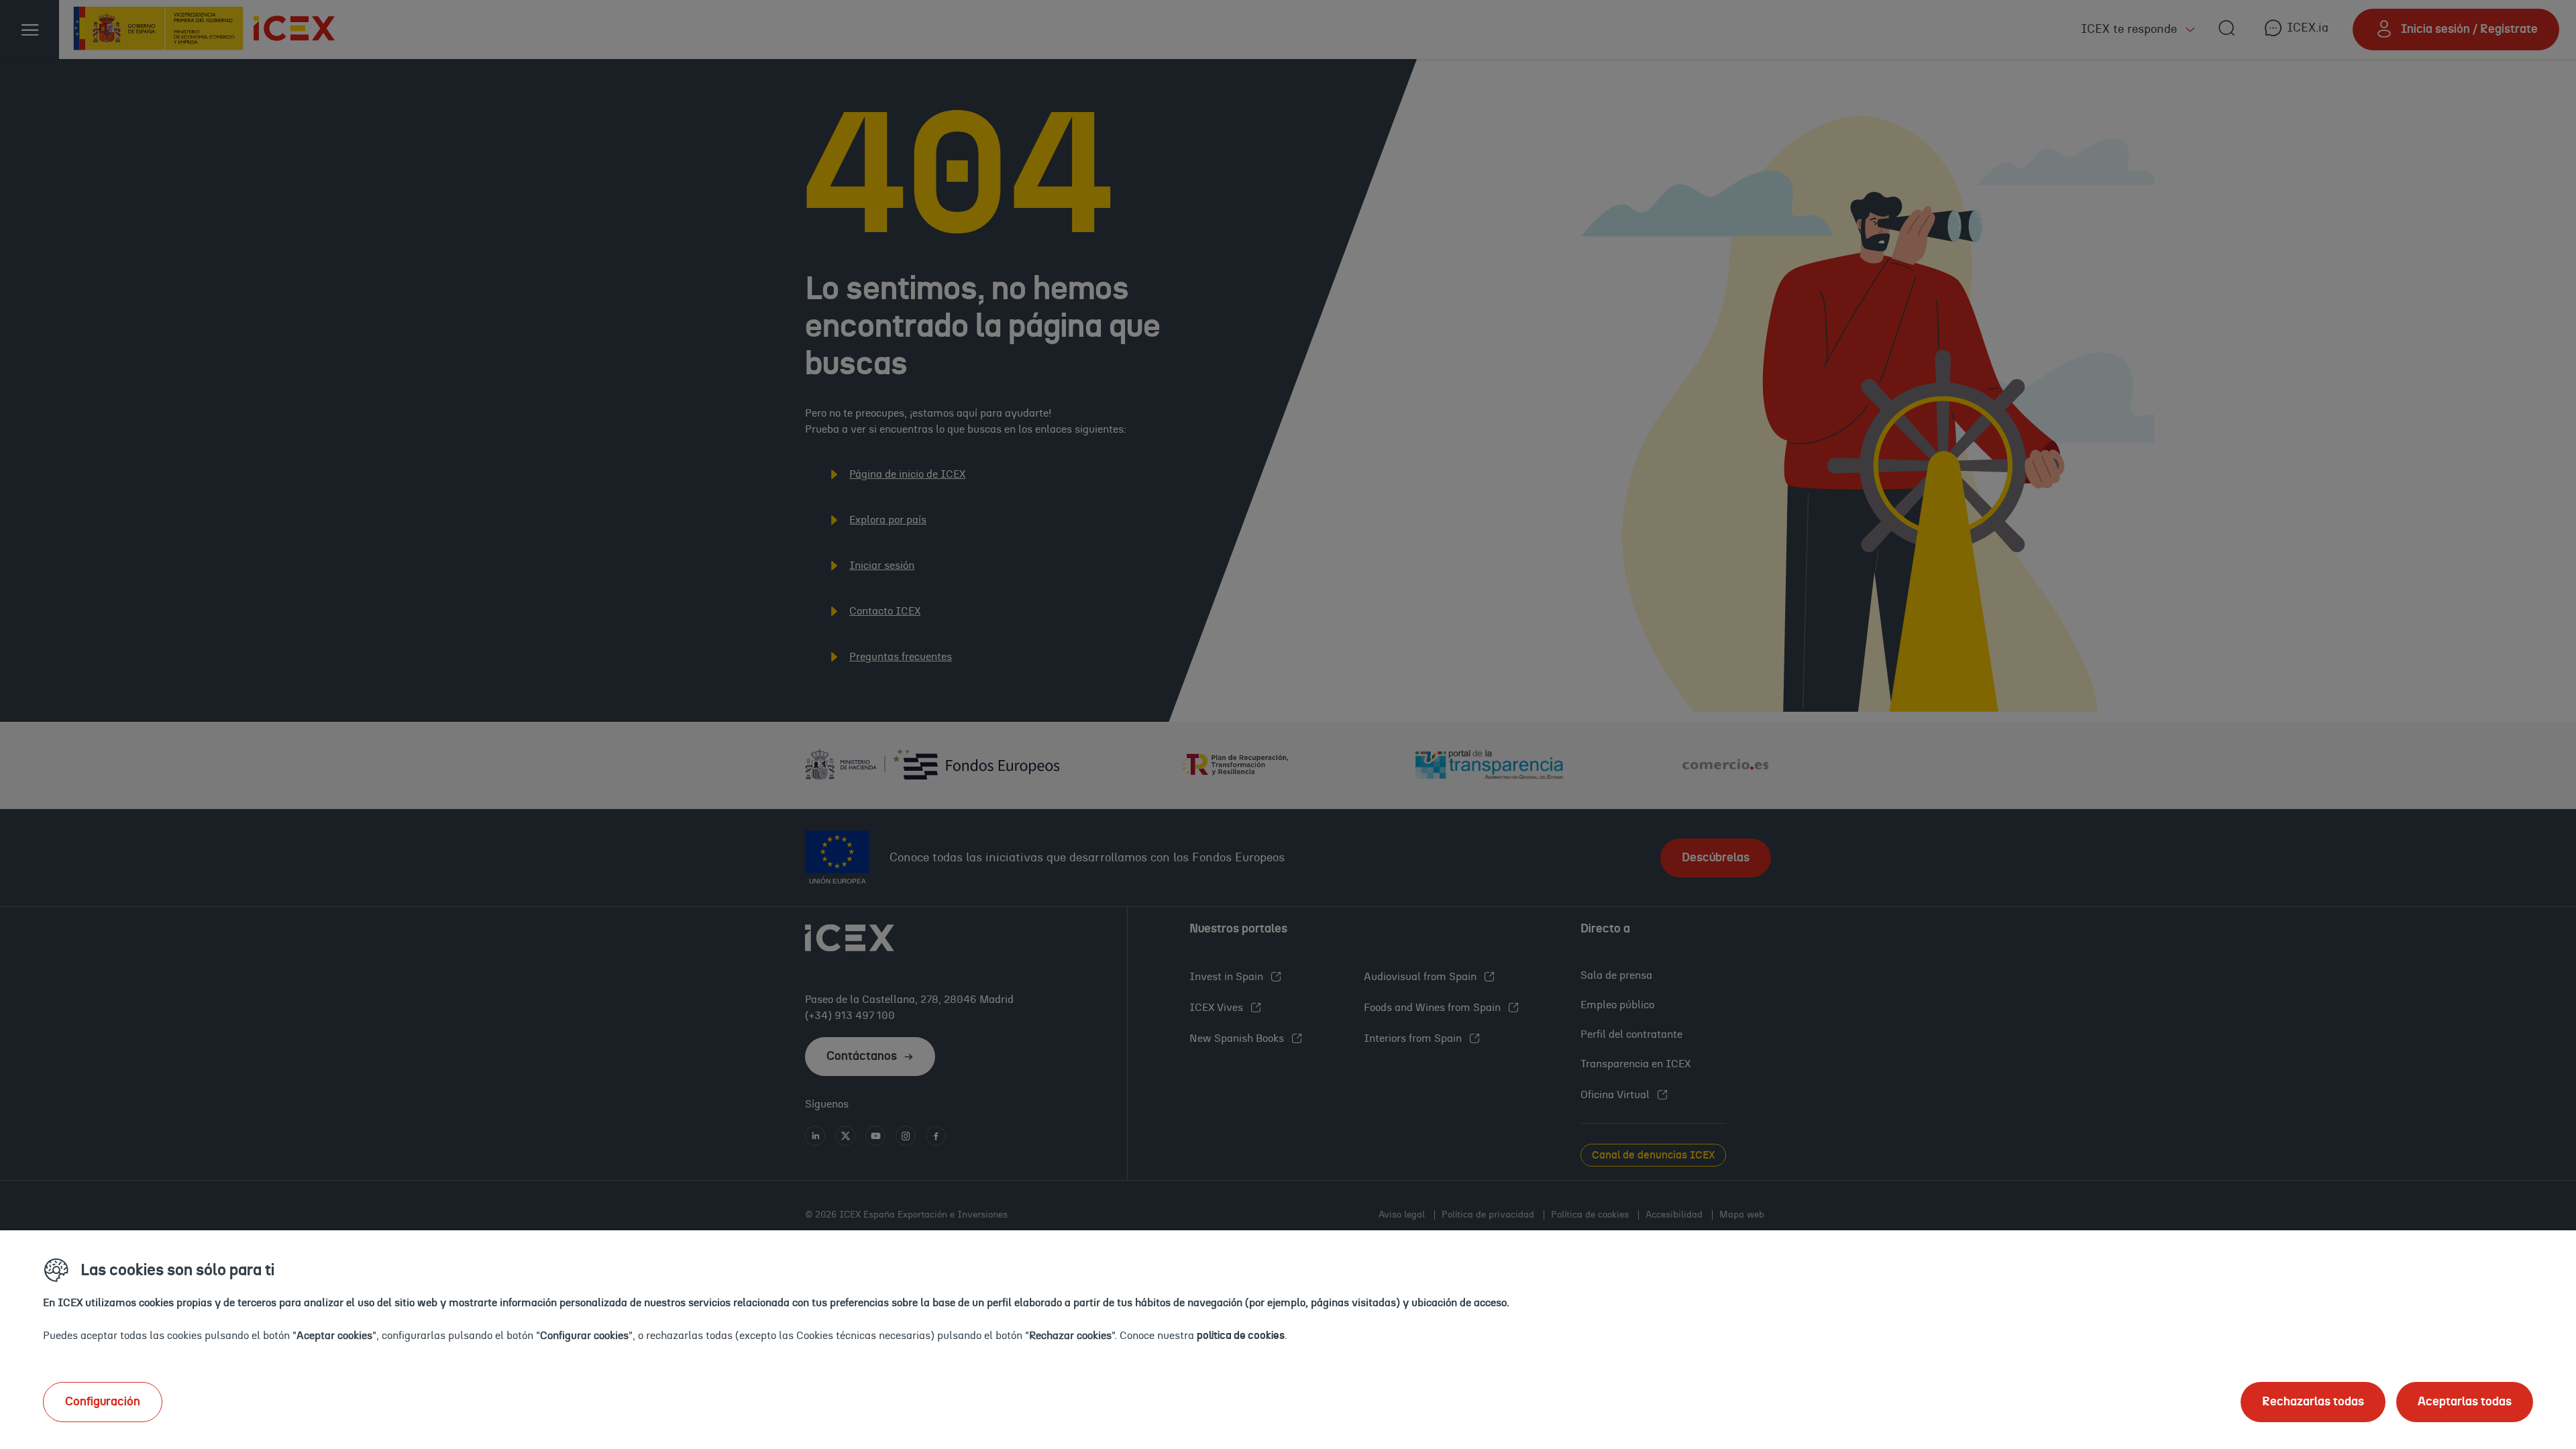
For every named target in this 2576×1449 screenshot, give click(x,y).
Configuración (103, 1402)
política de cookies (1241, 1336)
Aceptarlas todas (2465, 1402)
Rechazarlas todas (2313, 1402)
